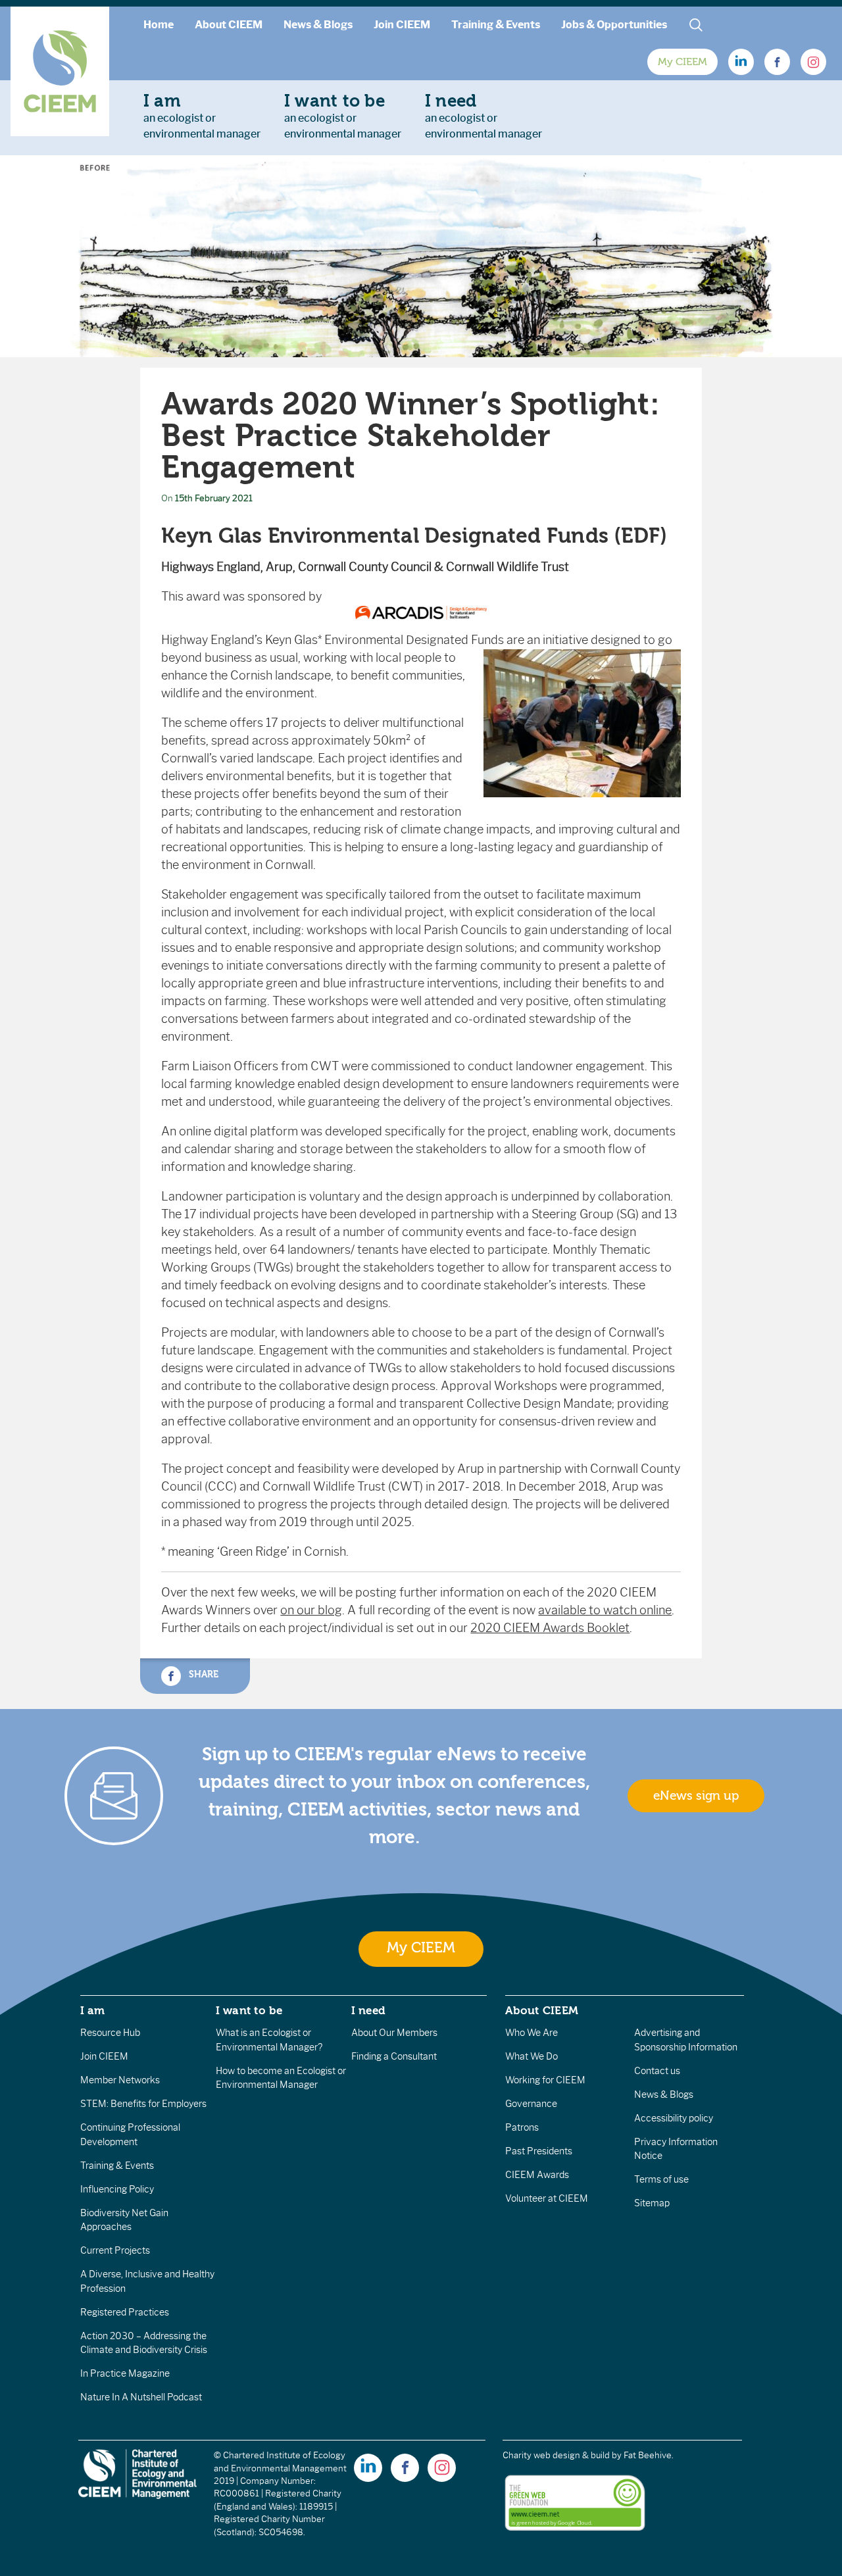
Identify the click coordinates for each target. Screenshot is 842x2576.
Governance (531, 2104)
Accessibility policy (674, 2118)
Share (202, 1674)
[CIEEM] (60, 71)
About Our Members (394, 2033)
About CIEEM (229, 25)
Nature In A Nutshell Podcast (141, 2397)
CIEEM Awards (537, 2175)
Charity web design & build (556, 2455)
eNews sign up (696, 1796)
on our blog (311, 1610)
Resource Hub (110, 2033)
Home (159, 25)
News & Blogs (318, 25)
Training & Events (496, 25)
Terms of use (661, 2179)
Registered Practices (125, 2312)
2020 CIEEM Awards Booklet (550, 1628)
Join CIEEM (402, 25)
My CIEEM (682, 62)
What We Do (532, 2056)
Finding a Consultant (394, 2056)
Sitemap (652, 2203)
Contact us (657, 2071)
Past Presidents (539, 2151)
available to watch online (605, 1610)
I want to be (249, 2010)
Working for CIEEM (545, 2080)
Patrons (522, 2127)
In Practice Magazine (125, 2373)
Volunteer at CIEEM (547, 2198)
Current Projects (115, 2250)
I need (368, 2010)
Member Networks (120, 2080)
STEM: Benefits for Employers (143, 2104)
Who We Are (532, 2033)
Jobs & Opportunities (614, 25)
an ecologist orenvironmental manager (202, 116)
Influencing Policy (117, 2189)
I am (93, 2010)
